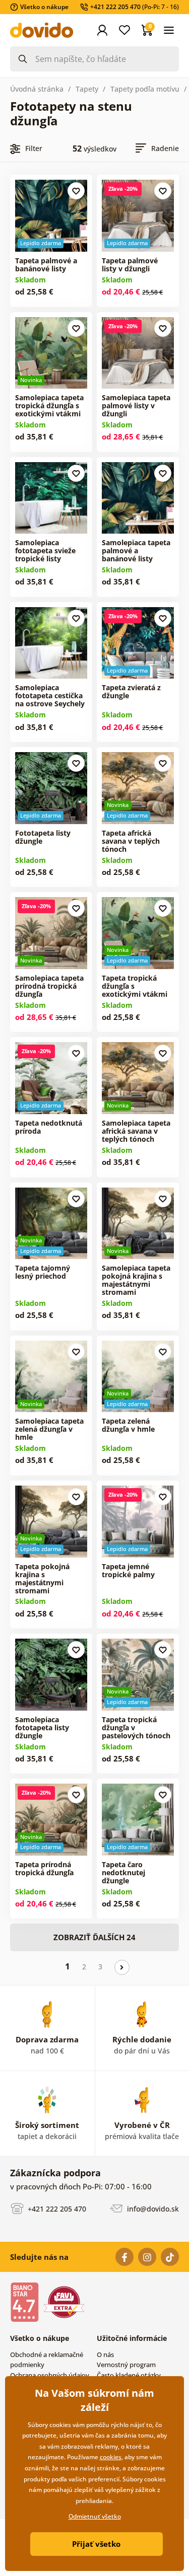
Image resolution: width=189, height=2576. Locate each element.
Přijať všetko (96, 2544)
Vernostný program (126, 2365)
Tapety (87, 89)
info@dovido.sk (152, 2209)
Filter (34, 148)
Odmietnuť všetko (95, 2516)
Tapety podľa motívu (145, 89)
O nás (105, 2354)
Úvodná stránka (37, 89)
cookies (111, 2457)
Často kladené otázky (129, 2375)
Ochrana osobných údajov (50, 2375)
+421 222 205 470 (56, 2209)
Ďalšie (122, 1967)
